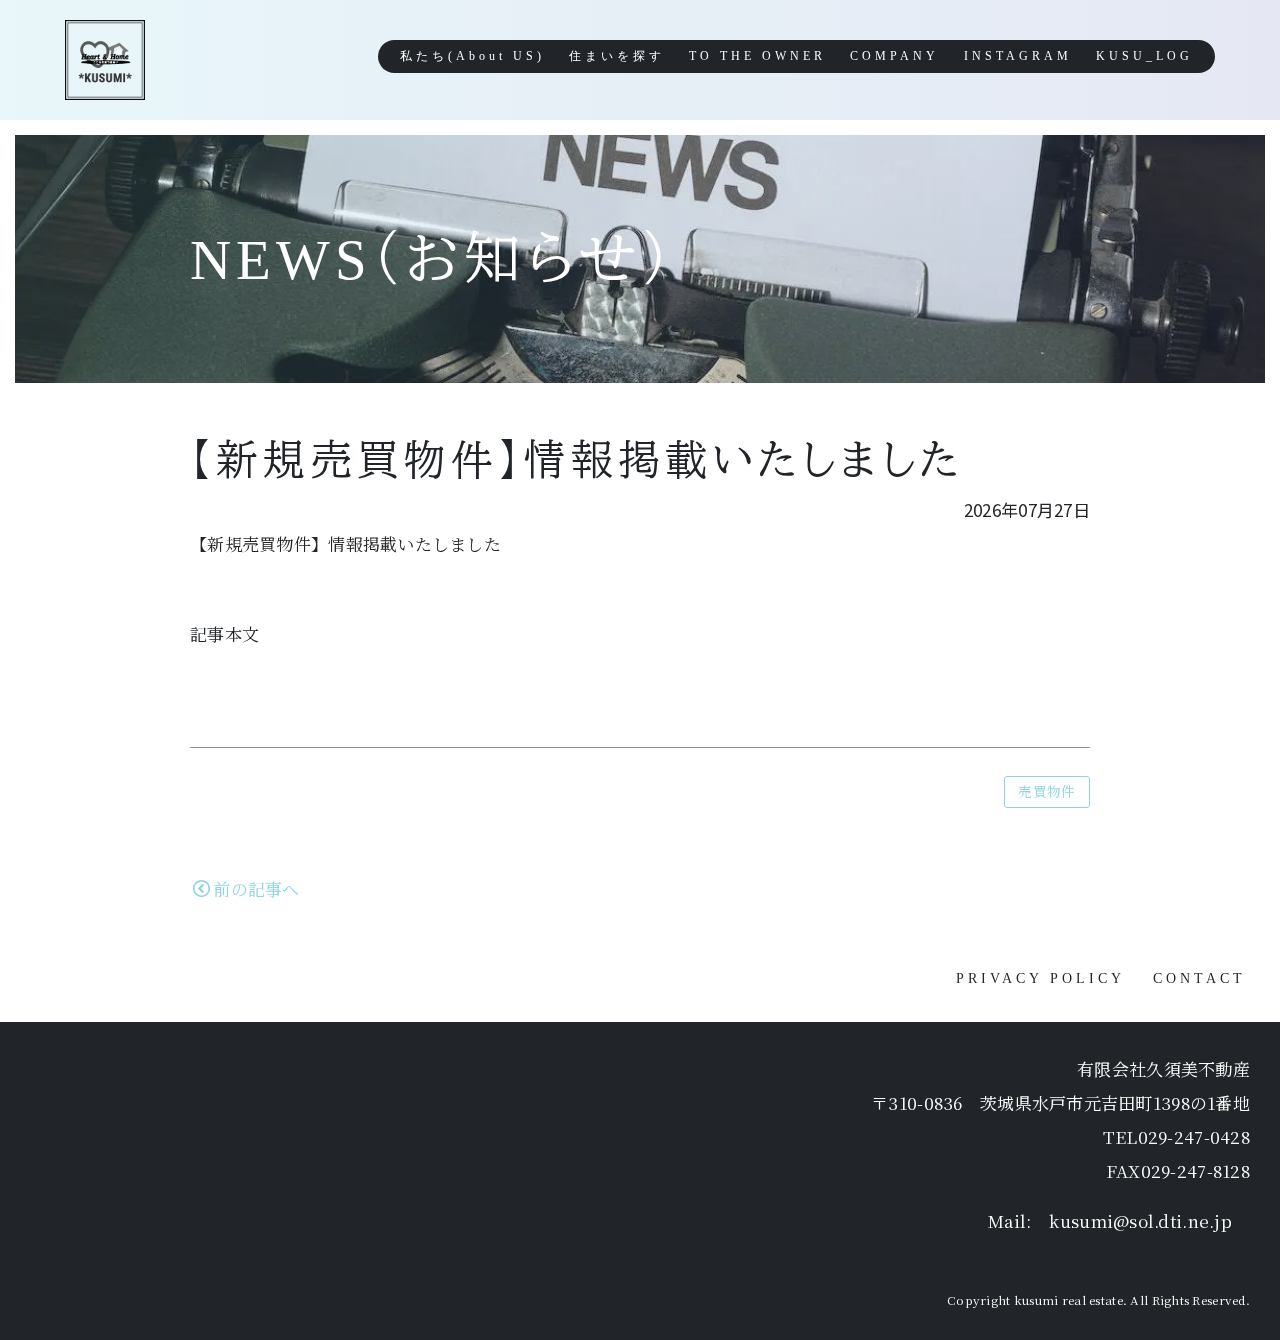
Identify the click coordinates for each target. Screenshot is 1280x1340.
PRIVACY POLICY (1040, 978)
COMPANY (894, 56)
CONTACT (1199, 978)
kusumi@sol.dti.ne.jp (1140, 1220)
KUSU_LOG (1144, 56)
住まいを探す (617, 56)
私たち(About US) (472, 56)
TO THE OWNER (757, 56)
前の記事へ (256, 888)
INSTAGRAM (1018, 56)
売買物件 (1046, 791)
